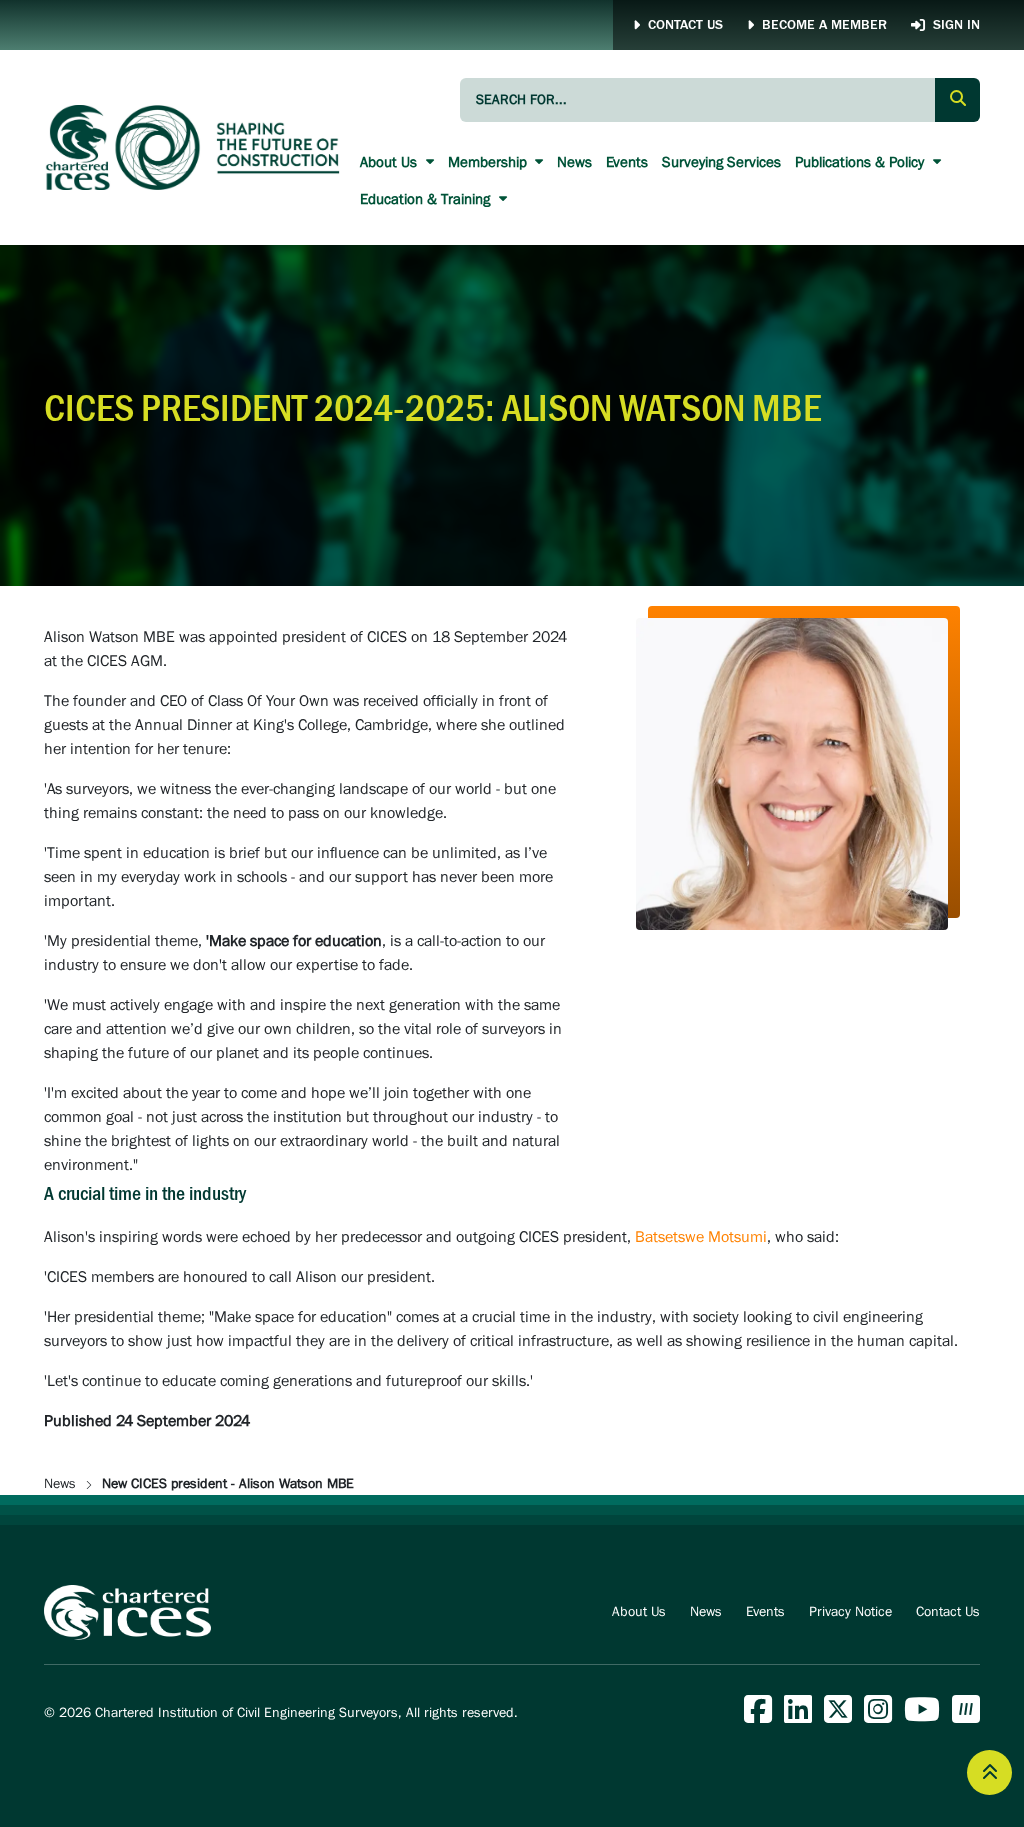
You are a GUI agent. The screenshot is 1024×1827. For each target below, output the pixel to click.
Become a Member (824, 25)
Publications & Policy (861, 163)
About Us (390, 163)
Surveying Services (721, 163)
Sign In (956, 25)
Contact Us (685, 25)
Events (627, 163)
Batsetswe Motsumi (701, 1237)
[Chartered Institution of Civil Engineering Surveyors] (194, 148)
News (574, 163)
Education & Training (427, 200)
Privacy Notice (850, 1612)
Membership (489, 163)
